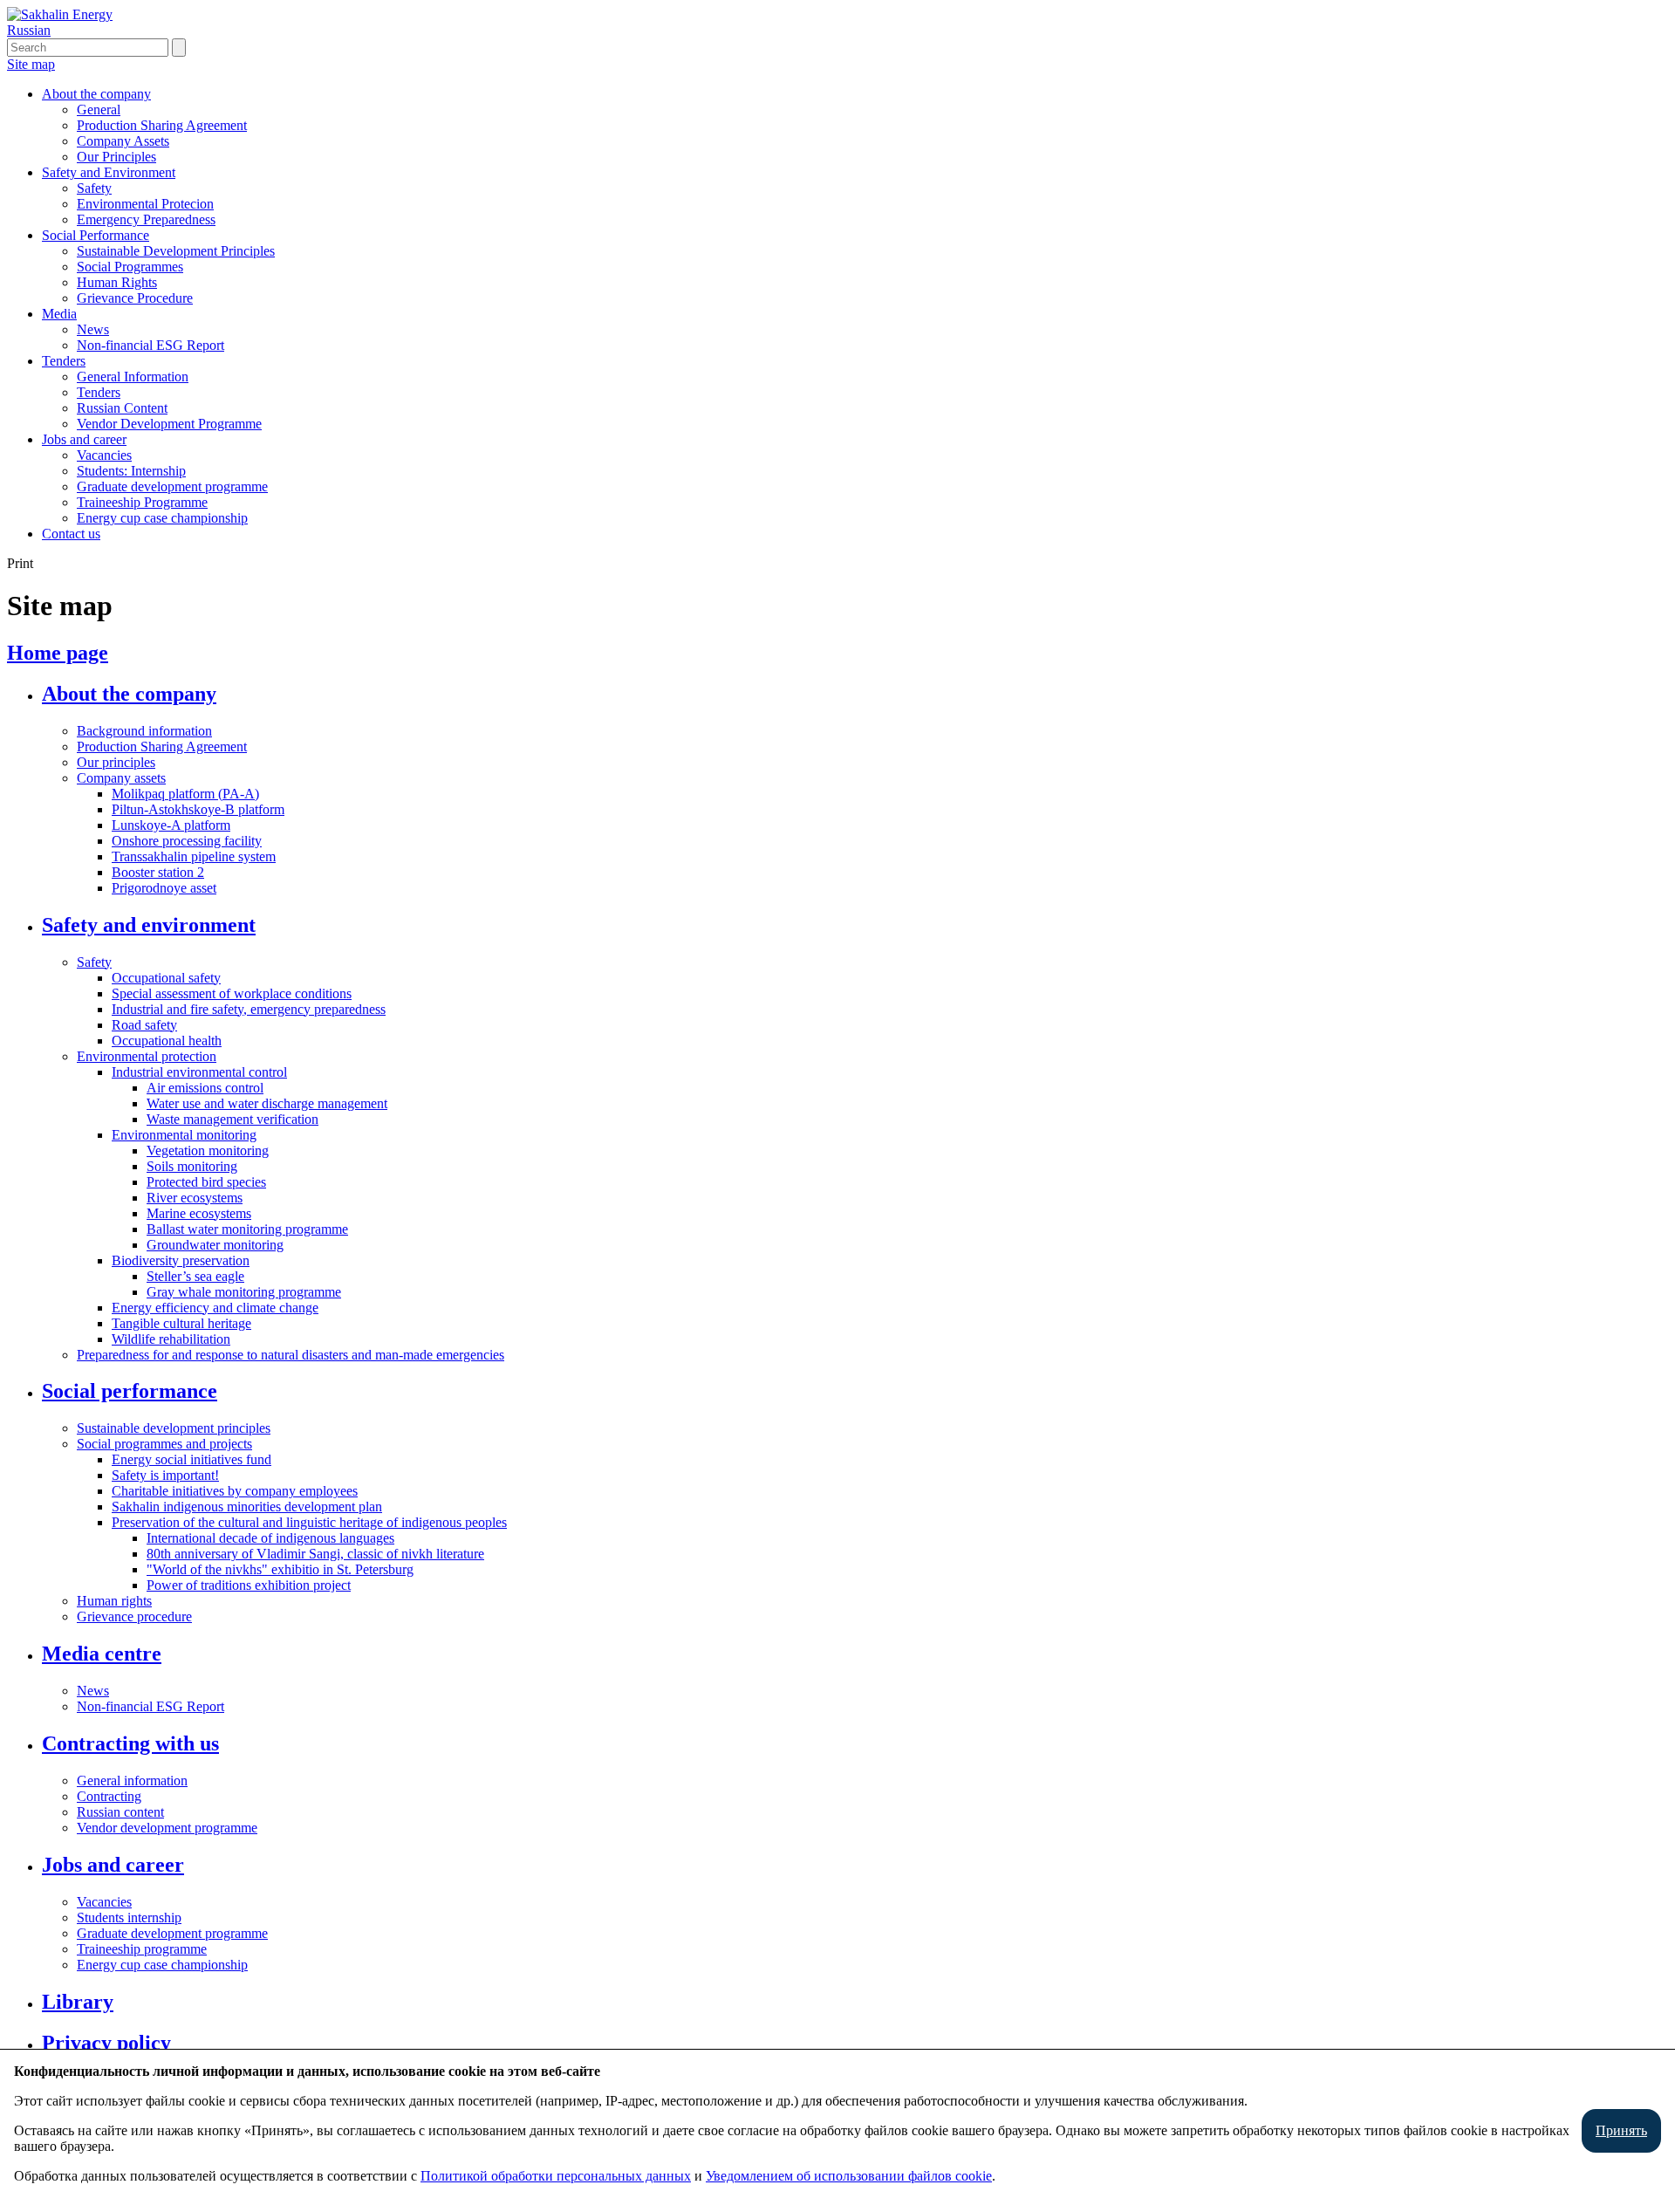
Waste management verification (232, 1119)
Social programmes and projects (164, 1444)
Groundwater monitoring (215, 1245)
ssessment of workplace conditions (256, 993)
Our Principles (116, 157)
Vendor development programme (167, 1828)
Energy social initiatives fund (191, 1459)
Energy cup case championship (162, 518)
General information (132, 1781)
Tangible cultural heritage (181, 1323)
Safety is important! (165, 1475)
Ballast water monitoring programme (247, 1229)
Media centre (102, 1654)
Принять (1621, 2130)
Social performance (130, 1391)
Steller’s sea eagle (195, 1276)
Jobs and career (84, 439)
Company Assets (123, 141)
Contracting (109, 1796)
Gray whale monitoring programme (244, 1292)
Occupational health (167, 1041)
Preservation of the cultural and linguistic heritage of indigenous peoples (309, 1522)
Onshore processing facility (187, 841)
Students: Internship (131, 471)
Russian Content (122, 408)
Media (59, 314)
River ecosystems (195, 1198)
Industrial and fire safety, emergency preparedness (249, 1009)
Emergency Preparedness (146, 219)
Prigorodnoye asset (164, 888)
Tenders (64, 361)
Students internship (129, 1918)
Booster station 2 (158, 872)
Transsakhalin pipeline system (194, 856)
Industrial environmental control (199, 1072)
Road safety (144, 1025)
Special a (137, 993)
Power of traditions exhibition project (249, 1585)
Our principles (116, 762)
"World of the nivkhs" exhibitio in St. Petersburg (280, 1569)
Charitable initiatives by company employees (235, 1491)
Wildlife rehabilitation (171, 1339)
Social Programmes (130, 267)
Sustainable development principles (174, 1428)
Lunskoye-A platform (171, 825)
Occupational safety (166, 978)
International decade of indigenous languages (270, 1538)
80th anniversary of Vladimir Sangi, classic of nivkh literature (315, 1554)
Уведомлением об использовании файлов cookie (849, 2176)
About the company (96, 94)
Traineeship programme (142, 1949)
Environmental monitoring (184, 1135)
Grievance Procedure (135, 298)
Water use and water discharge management (267, 1103)
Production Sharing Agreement (162, 125)
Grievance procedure (134, 1616)
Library (78, 2002)
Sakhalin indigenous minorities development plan (247, 1507)
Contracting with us (130, 1743)
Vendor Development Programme (169, 424)
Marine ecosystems (199, 1213)
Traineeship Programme (142, 502)
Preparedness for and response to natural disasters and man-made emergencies (291, 1355)
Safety (94, 188)
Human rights (114, 1601)
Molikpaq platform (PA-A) (185, 794)
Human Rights (117, 282)
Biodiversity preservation (181, 1260)
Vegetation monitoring (208, 1151)
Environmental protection (147, 1056)
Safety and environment (149, 925)
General (99, 110)
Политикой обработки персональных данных (556, 2176)
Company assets (121, 778)
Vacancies (104, 455)
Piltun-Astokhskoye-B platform (198, 809)
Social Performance (96, 235)
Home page (58, 653)
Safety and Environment (109, 172)
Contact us (71, 534)
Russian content (120, 1812)
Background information (144, 731)
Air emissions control (205, 1088)
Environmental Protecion (145, 204)
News (93, 329)
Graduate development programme (172, 486)
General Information (133, 377)
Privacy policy (106, 2043)
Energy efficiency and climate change (215, 1308)
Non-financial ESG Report (150, 345)
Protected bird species (206, 1182)
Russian (29, 30)
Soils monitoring (192, 1166)
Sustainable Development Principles (176, 251)
